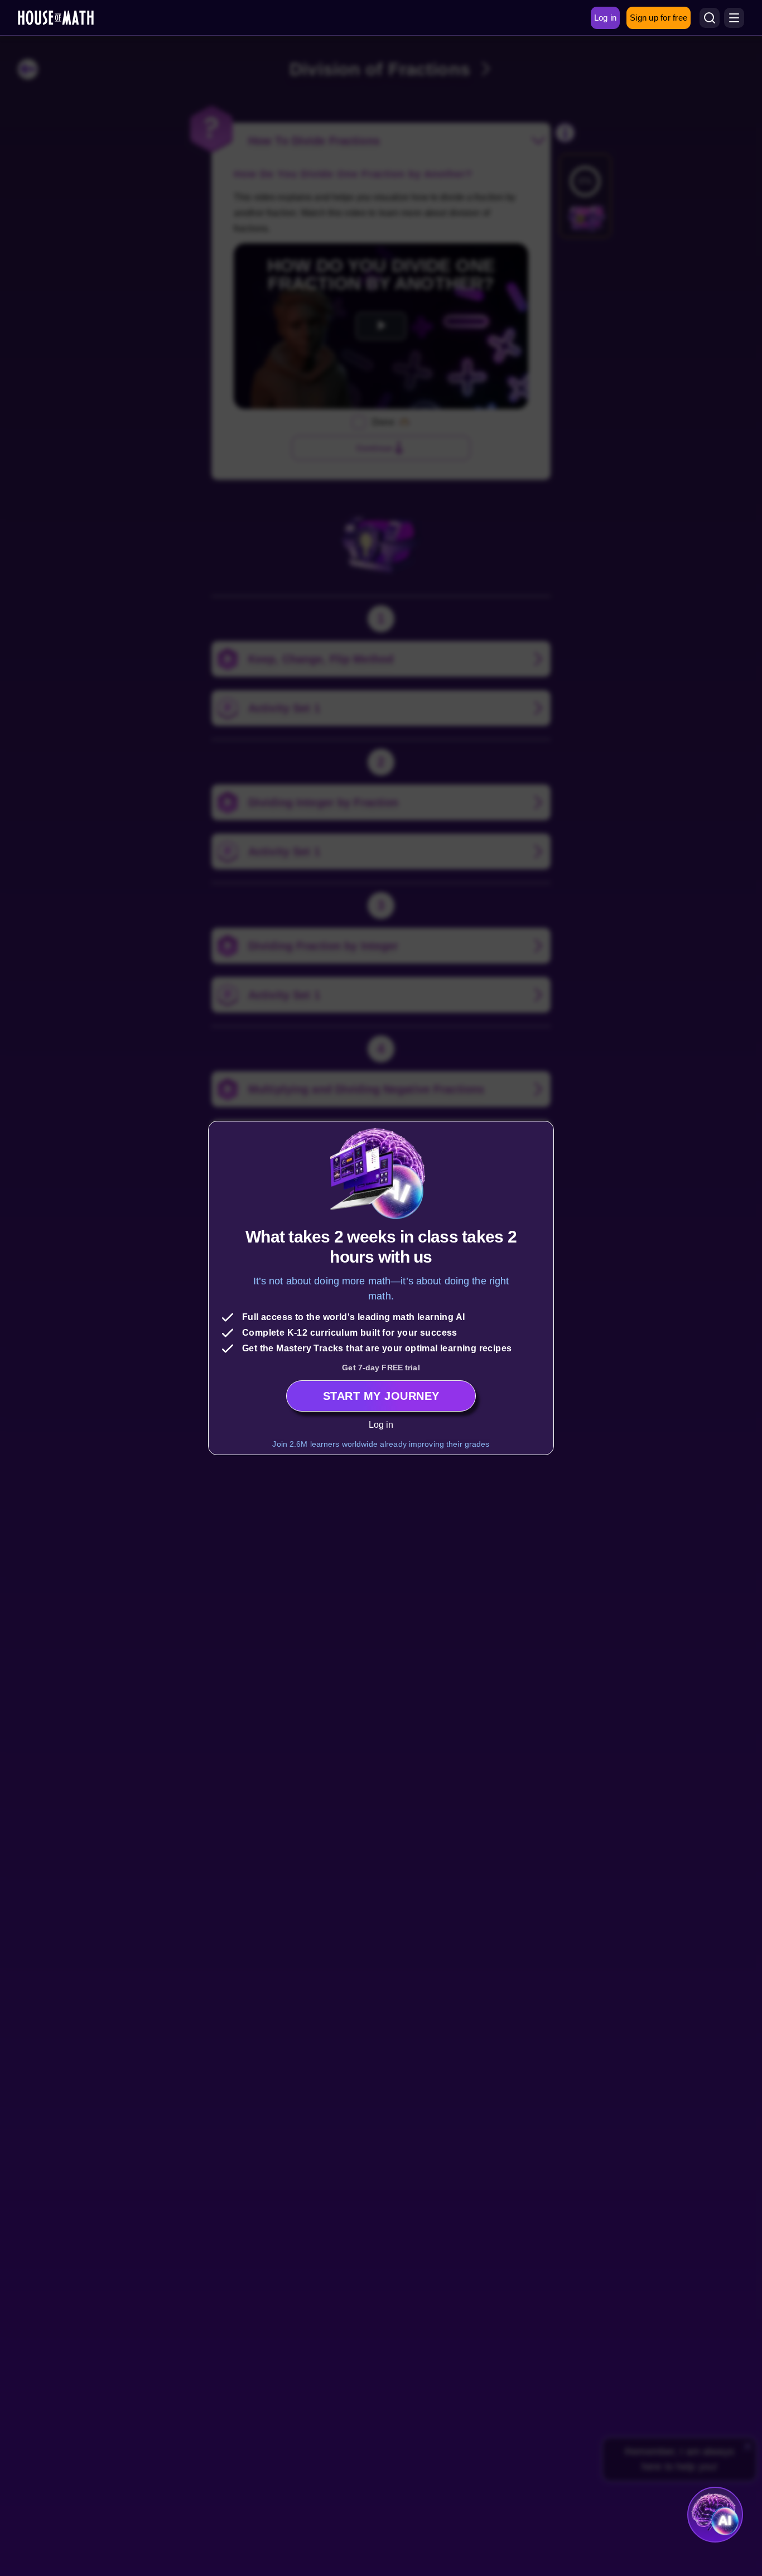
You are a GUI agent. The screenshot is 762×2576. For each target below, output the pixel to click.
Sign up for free (659, 18)
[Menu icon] (734, 18)
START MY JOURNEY (381, 1396)
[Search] (710, 18)
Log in (381, 1425)
